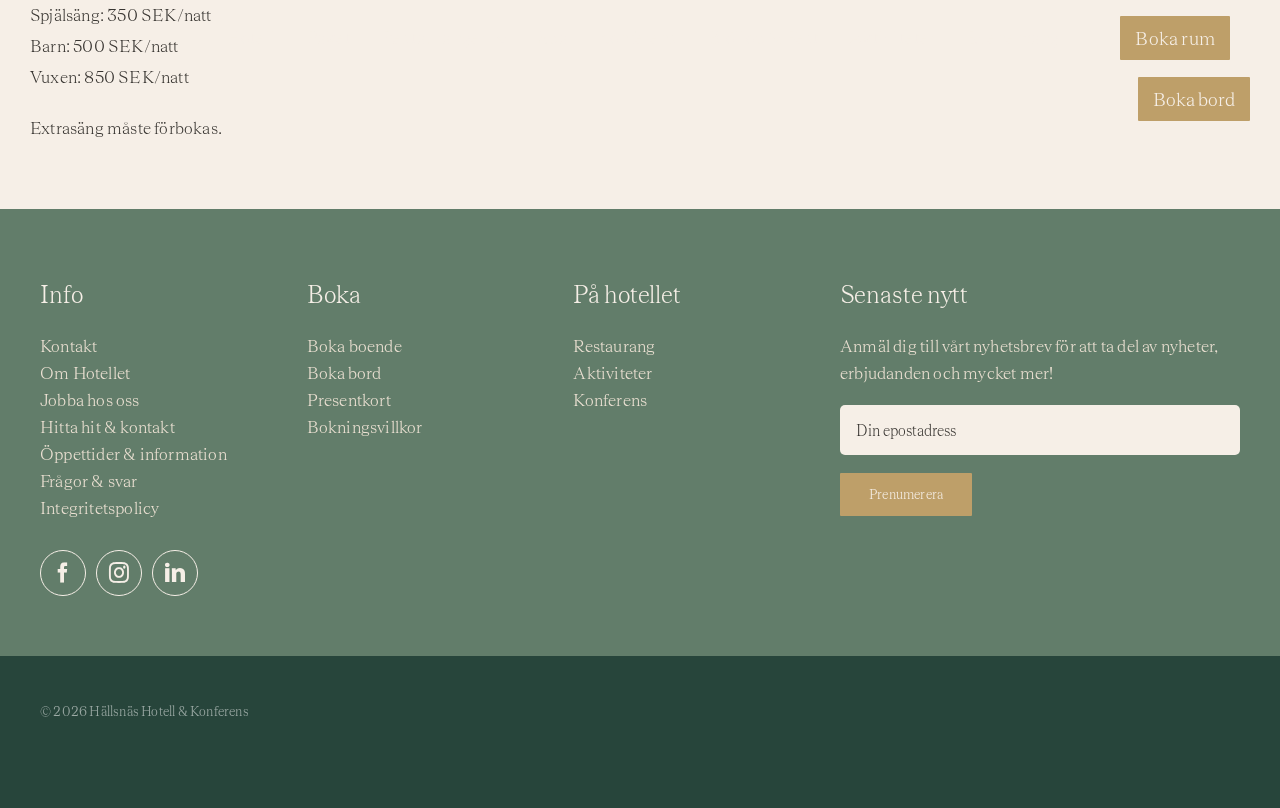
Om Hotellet (85, 373)
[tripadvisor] (1194, 705)
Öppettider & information (133, 454)
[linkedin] (175, 573)
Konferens (610, 400)
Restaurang (614, 346)
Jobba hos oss (90, 400)
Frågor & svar (89, 481)
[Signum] (653, 695)
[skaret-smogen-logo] (513, 719)
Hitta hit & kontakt (107, 427)
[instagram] (119, 573)
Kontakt (68, 346)
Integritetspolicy (99, 508)
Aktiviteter (612, 373)
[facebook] (63, 573)
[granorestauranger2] (780, 698)
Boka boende (354, 346)
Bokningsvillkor (365, 427)
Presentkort (349, 400)
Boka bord (344, 373)
